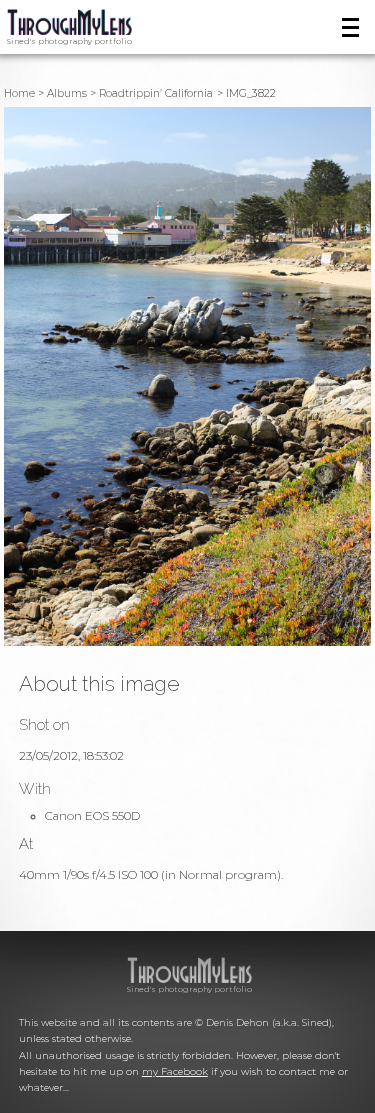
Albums (67, 93)
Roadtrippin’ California (156, 93)
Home (19, 93)
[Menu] (350, 27)
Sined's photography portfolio (69, 41)
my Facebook (175, 1071)
